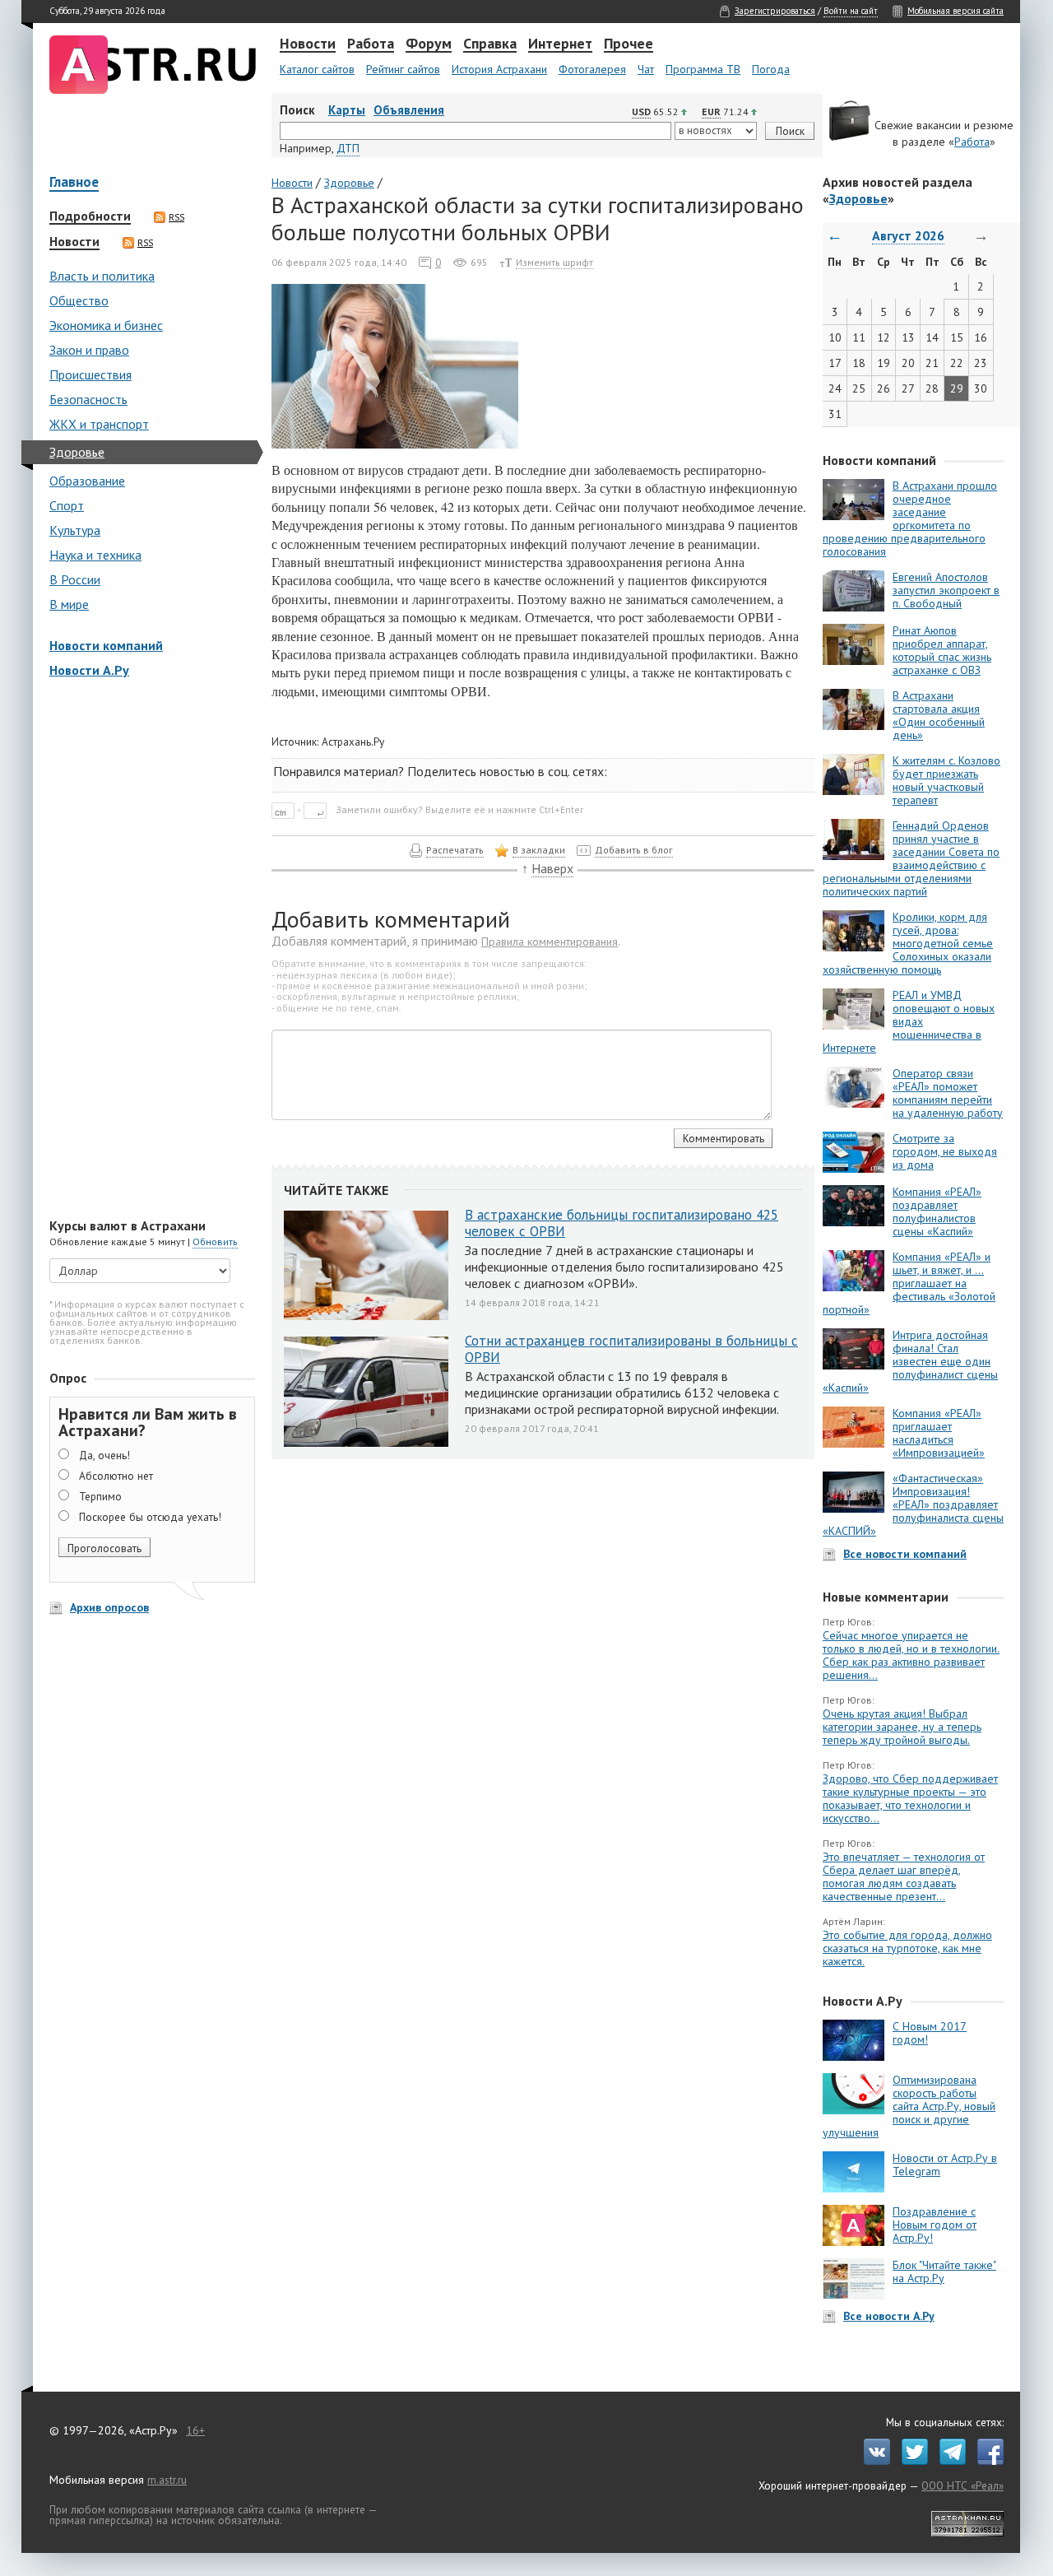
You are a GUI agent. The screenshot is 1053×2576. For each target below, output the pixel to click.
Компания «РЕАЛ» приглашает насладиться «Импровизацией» (939, 1433)
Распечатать (455, 850)
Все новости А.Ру (889, 2316)
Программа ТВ (703, 69)
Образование (87, 481)
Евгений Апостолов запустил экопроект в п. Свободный (946, 590)
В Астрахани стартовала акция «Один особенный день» (939, 715)
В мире (69, 604)
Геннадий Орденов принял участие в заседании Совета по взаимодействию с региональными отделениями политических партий (911, 858)
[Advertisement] (148, 950)
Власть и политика (102, 276)
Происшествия (90, 374)
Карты (347, 110)
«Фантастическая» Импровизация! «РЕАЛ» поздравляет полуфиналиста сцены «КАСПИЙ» (913, 1504)
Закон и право (89, 350)
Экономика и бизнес (106, 325)
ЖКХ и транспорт (99, 424)
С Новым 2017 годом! (930, 2033)
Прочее (629, 44)
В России (75, 579)
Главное (74, 183)
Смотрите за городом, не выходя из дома (945, 1151)
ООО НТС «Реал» (963, 2485)
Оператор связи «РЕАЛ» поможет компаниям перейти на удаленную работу (948, 1093)
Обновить (215, 1242)
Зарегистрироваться (775, 11)
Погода (771, 69)
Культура (75, 530)
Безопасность (88, 399)
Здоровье (77, 452)
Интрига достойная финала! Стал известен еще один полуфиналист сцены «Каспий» (910, 1361)
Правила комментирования (550, 942)
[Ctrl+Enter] (302, 809)
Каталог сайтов (317, 69)
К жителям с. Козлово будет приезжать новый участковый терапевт (946, 780)
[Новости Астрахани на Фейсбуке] (986, 2461)
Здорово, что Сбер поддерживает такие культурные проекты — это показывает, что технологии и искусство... (910, 1798)
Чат (646, 69)
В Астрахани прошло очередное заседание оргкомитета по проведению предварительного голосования (910, 518)
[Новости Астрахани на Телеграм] (949, 2461)
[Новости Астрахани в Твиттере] (911, 2461)
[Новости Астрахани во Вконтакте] (873, 2461)
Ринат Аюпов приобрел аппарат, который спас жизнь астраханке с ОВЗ (942, 650)
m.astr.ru (167, 2480)
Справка (490, 44)
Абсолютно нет (116, 1476)
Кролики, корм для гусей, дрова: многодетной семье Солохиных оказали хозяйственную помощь (908, 943)
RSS (176, 217)
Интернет (560, 44)
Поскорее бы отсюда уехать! (150, 1517)
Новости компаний (106, 645)
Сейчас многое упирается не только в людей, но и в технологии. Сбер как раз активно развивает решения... (911, 1655)
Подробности (90, 216)
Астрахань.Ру (353, 742)
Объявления (409, 110)
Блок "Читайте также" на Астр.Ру (944, 2271)
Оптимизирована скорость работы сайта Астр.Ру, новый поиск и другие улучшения (909, 2106)
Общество (79, 300)
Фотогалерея (592, 69)
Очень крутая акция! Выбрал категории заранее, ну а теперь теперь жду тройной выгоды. (902, 1727)
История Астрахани (499, 69)
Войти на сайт (851, 11)
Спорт (67, 505)
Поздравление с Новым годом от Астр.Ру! (935, 2225)
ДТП (348, 148)
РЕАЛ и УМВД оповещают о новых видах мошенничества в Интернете (909, 1021)
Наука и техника (95, 555)
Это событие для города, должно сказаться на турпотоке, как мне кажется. (907, 1948)
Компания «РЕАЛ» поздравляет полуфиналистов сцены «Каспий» (937, 1211)
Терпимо (100, 1496)
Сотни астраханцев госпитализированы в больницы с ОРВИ (631, 1349)
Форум (429, 44)
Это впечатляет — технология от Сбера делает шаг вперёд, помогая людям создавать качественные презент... (904, 1876)
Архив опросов (109, 1607)
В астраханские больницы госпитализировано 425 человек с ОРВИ (622, 1223)
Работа (371, 44)
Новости (308, 44)
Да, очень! (104, 1455)
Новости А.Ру (89, 670)
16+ (195, 2430)
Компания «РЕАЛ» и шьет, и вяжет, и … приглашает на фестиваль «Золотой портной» (909, 1283)
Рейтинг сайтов (403, 69)
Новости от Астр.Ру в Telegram (945, 2164)
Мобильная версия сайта (956, 11)
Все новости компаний (905, 1554)
